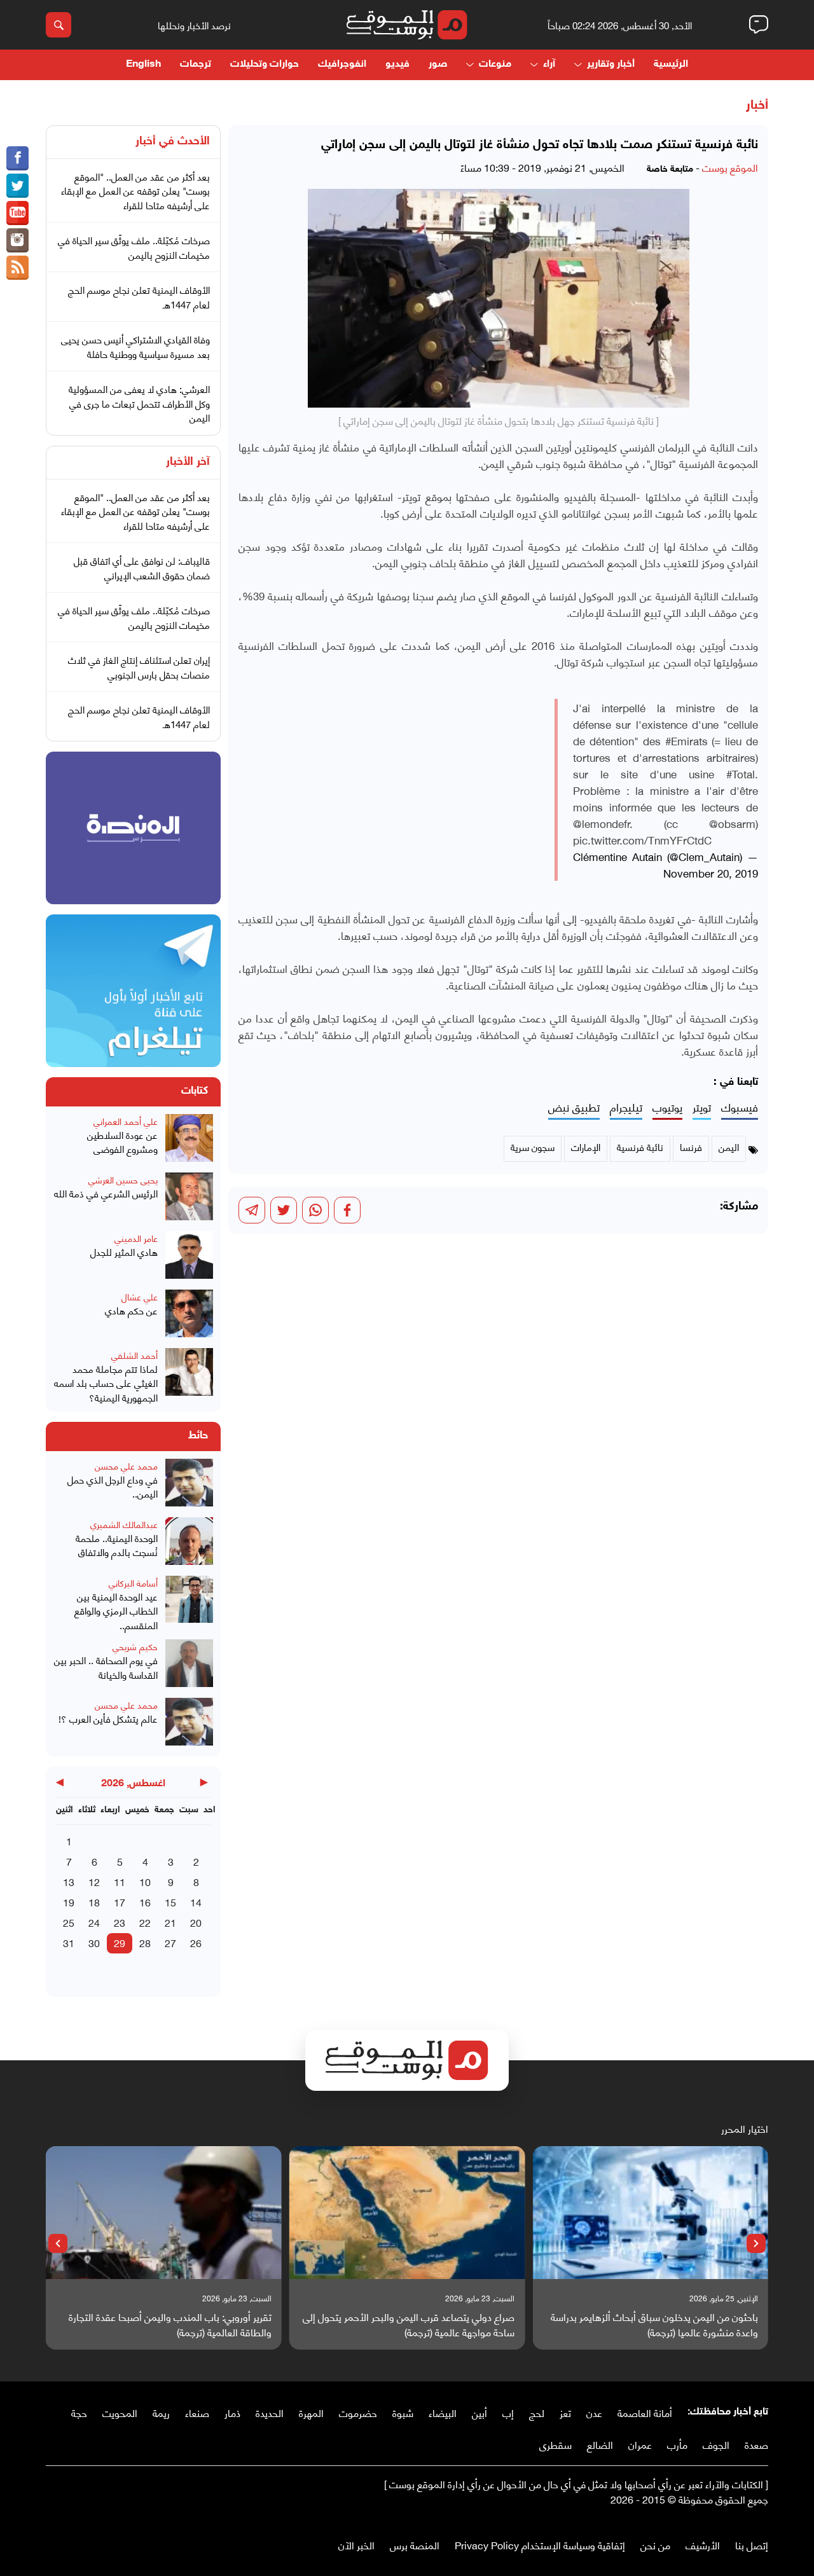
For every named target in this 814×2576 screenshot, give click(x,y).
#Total (741, 773)
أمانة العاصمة (645, 2412)
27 (170, 1942)
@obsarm (732, 823)
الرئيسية (671, 65)
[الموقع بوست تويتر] (17, 186)
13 (69, 1881)
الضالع (600, 2444)
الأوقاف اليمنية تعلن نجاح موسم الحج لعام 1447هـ (139, 297)
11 (120, 1881)
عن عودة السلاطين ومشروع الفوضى (122, 1142)
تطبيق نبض (574, 1107)
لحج (537, 2412)
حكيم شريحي (135, 1646)
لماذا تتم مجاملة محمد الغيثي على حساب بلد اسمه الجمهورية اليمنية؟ (106, 1383)
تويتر (702, 1107)
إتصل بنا (752, 2545)
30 (94, 1942)
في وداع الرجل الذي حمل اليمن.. (113, 1486)
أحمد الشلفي (135, 1355)
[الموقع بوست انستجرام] (17, 240)
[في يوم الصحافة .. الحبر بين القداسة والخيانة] (189, 1665)
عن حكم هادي (131, 1310)
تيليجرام (626, 1107)
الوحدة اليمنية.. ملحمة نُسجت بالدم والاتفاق (117, 1545)
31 (69, 1942)
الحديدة (270, 2412)
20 (196, 1922)
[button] (756, 2243)
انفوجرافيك (342, 65)
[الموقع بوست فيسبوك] (17, 158)
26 (196, 1942)
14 (196, 1902)
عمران (640, 2444)
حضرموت (358, 2412)
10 (145, 1881)
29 (120, 1942)
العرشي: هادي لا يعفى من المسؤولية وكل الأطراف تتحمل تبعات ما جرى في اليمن (139, 403)
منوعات (495, 65)
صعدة (756, 2444)
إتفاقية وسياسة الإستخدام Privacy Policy (540, 2545)
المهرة (311, 2412)
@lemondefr (601, 823)
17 (120, 1902)
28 (145, 1942)
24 (94, 1922)
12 (94, 1881)
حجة (79, 2412)
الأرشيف (703, 2545)
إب (508, 2412)
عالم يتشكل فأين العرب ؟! (108, 1718)
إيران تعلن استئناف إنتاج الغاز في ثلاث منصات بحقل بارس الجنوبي (139, 667)
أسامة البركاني (133, 1582)
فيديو (397, 65)
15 (170, 1902)
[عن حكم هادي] (189, 1315)
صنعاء (197, 2412)
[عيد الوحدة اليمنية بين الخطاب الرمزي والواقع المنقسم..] (189, 1604)
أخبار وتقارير (611, 65)
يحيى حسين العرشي (123, 1179)
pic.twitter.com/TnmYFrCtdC (642, 839)
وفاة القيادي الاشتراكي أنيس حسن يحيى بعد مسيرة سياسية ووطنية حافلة (135, 346)
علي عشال (140, 1296)
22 (145, 1922)
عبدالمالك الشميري (124, 1524)
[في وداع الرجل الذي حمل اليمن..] (189, 1484)
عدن (594, 2412)
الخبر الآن (356, 2545)
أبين (479, 2412)
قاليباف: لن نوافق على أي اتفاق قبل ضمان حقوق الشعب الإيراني (142, 568)
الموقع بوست (730, 167)
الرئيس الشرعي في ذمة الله (106, 1193)
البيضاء (443, 2412)
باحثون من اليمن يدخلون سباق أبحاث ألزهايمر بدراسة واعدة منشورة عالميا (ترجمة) (654, 2324)
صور (438, 65)
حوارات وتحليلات (265, 65)
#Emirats (686, 740)
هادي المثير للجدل (124, 1252)
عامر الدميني (136, 1238)
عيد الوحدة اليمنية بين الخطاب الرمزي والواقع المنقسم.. (116, 1611)
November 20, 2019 (711, 872)
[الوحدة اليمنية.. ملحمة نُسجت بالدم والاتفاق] (189, 1543)
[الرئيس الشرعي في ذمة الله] (189, 1198)
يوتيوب (667, 1107)
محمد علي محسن (126, 1465)
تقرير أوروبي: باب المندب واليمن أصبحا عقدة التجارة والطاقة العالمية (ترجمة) (170, 2324)
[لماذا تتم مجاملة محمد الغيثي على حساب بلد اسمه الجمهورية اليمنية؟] (189, 1376)
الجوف (716, 2444)
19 (69, 1902)
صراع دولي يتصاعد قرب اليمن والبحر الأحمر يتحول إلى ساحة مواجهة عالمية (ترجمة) (409, 2324)
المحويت (120, 2412)
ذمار (232, 2412)
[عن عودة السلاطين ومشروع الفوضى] (189, 1140)
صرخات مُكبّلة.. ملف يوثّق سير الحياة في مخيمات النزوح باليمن (134, 247)
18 (94, 1902)
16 (145, 1902)
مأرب (677, 2444)
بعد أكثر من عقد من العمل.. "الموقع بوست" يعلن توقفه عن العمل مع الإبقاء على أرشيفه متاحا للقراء (135, 190)
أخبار (757, 106)
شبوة (403, 2412)
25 (69, 1922)
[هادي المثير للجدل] (189, 1257)
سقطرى (555, 2444)
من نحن (655, 2545)
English (143, 65)
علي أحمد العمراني (126, 1121)
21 (170, 1922)
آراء (549, 65)
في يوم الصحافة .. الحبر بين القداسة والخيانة (106, 1667)
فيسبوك (740, 1107)
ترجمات (196, 65)
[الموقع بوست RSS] (17, 268)
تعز (565, 2412)
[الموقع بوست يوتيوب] (17, 213)
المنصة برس (415, 2545)
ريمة (161, 2412)
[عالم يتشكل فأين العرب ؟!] (189, 1723)
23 (120, 1922)
